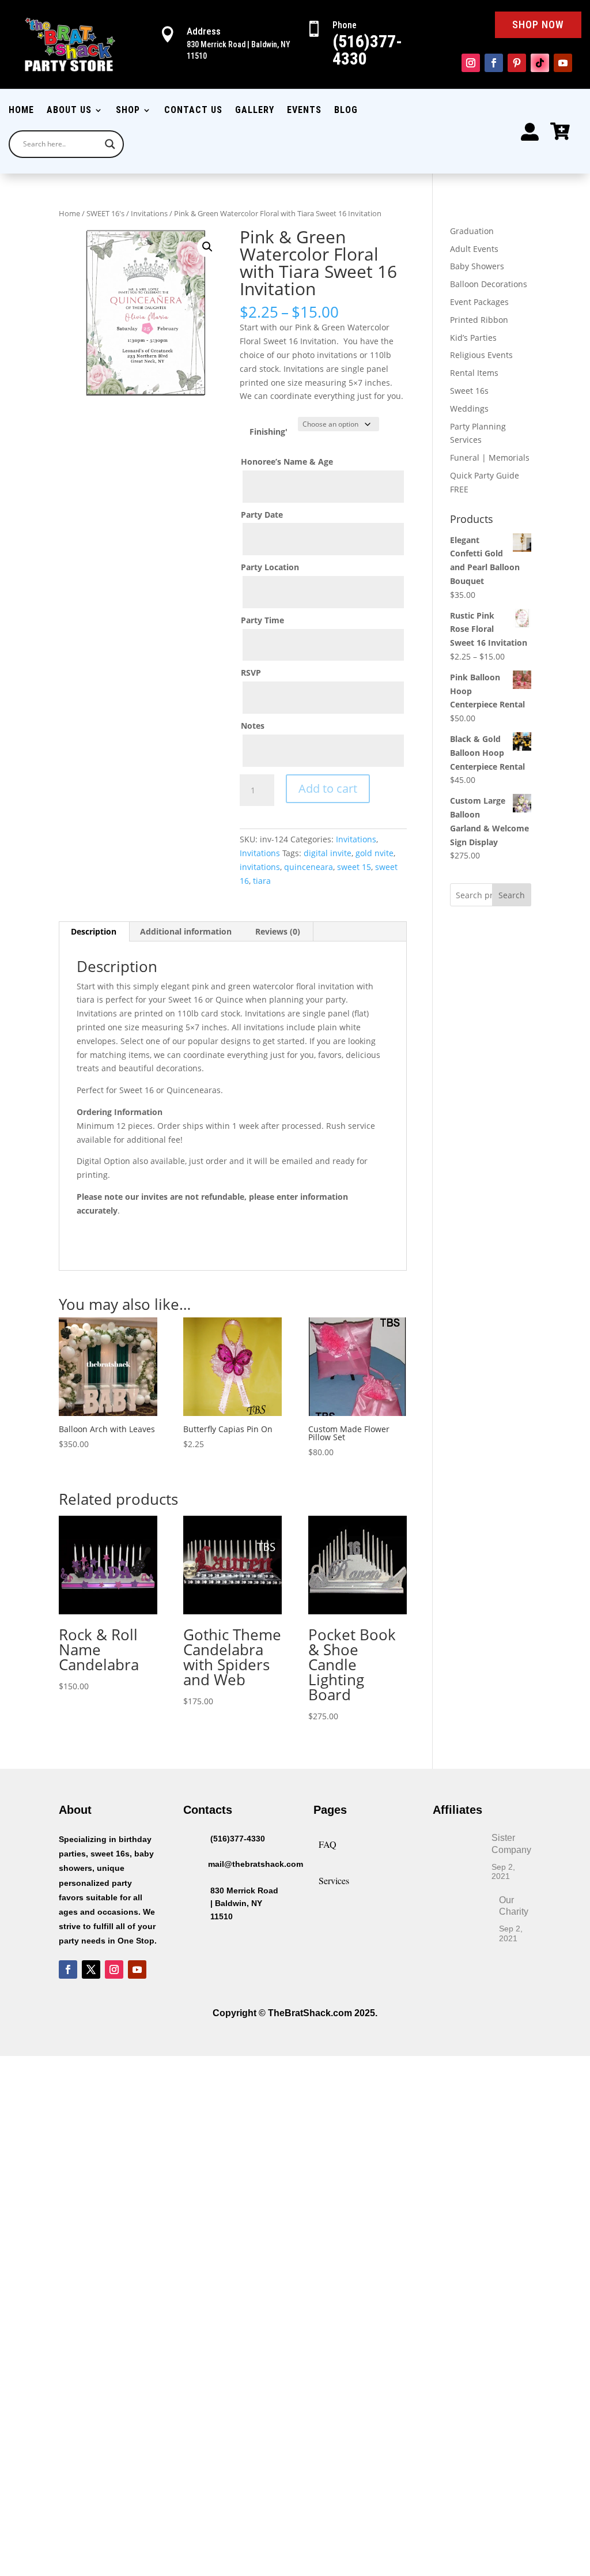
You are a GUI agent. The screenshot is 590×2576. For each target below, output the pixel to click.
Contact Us (193, 111)
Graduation (472, 231)
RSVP (251, 673)
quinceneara (309, 867)
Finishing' (268, 432)
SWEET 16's (105, 213)
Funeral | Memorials (490, 457)
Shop (128, 111)
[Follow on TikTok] (540, 63)
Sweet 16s (469, 391)
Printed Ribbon (479, 320)
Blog (346, 111)
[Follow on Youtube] (563, 63)
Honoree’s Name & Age (287, 462)
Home (21, 111)
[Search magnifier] (110, 144)
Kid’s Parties (473, 338)
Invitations (149, 213)
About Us (69, 111)
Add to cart (328, 788)
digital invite (328, 853)
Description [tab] (94, 931)
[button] (207, 247)
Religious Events (481, 355)
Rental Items (474, 373)
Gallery (255, 111)
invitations (260, 867)
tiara (262, 881)
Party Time (262, 620)
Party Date (262, 515)
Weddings (469, 408)
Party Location (270, 567)
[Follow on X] (91, 1969)
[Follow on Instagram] (471, 63)
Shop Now (538, 25)
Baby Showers (477, 266)
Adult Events (474, 249)
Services (334, 1880)
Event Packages (479, 302)
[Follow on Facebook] (494, 63)
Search (512, 895)
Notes (253, 726)
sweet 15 (354, 867)
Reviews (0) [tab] (278, 931)
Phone (345, 25)
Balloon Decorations (489, 284)
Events (304, 111)
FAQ (328, 1844)
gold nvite (375, 853)
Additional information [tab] (186, 931)
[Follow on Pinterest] (517, 63)
